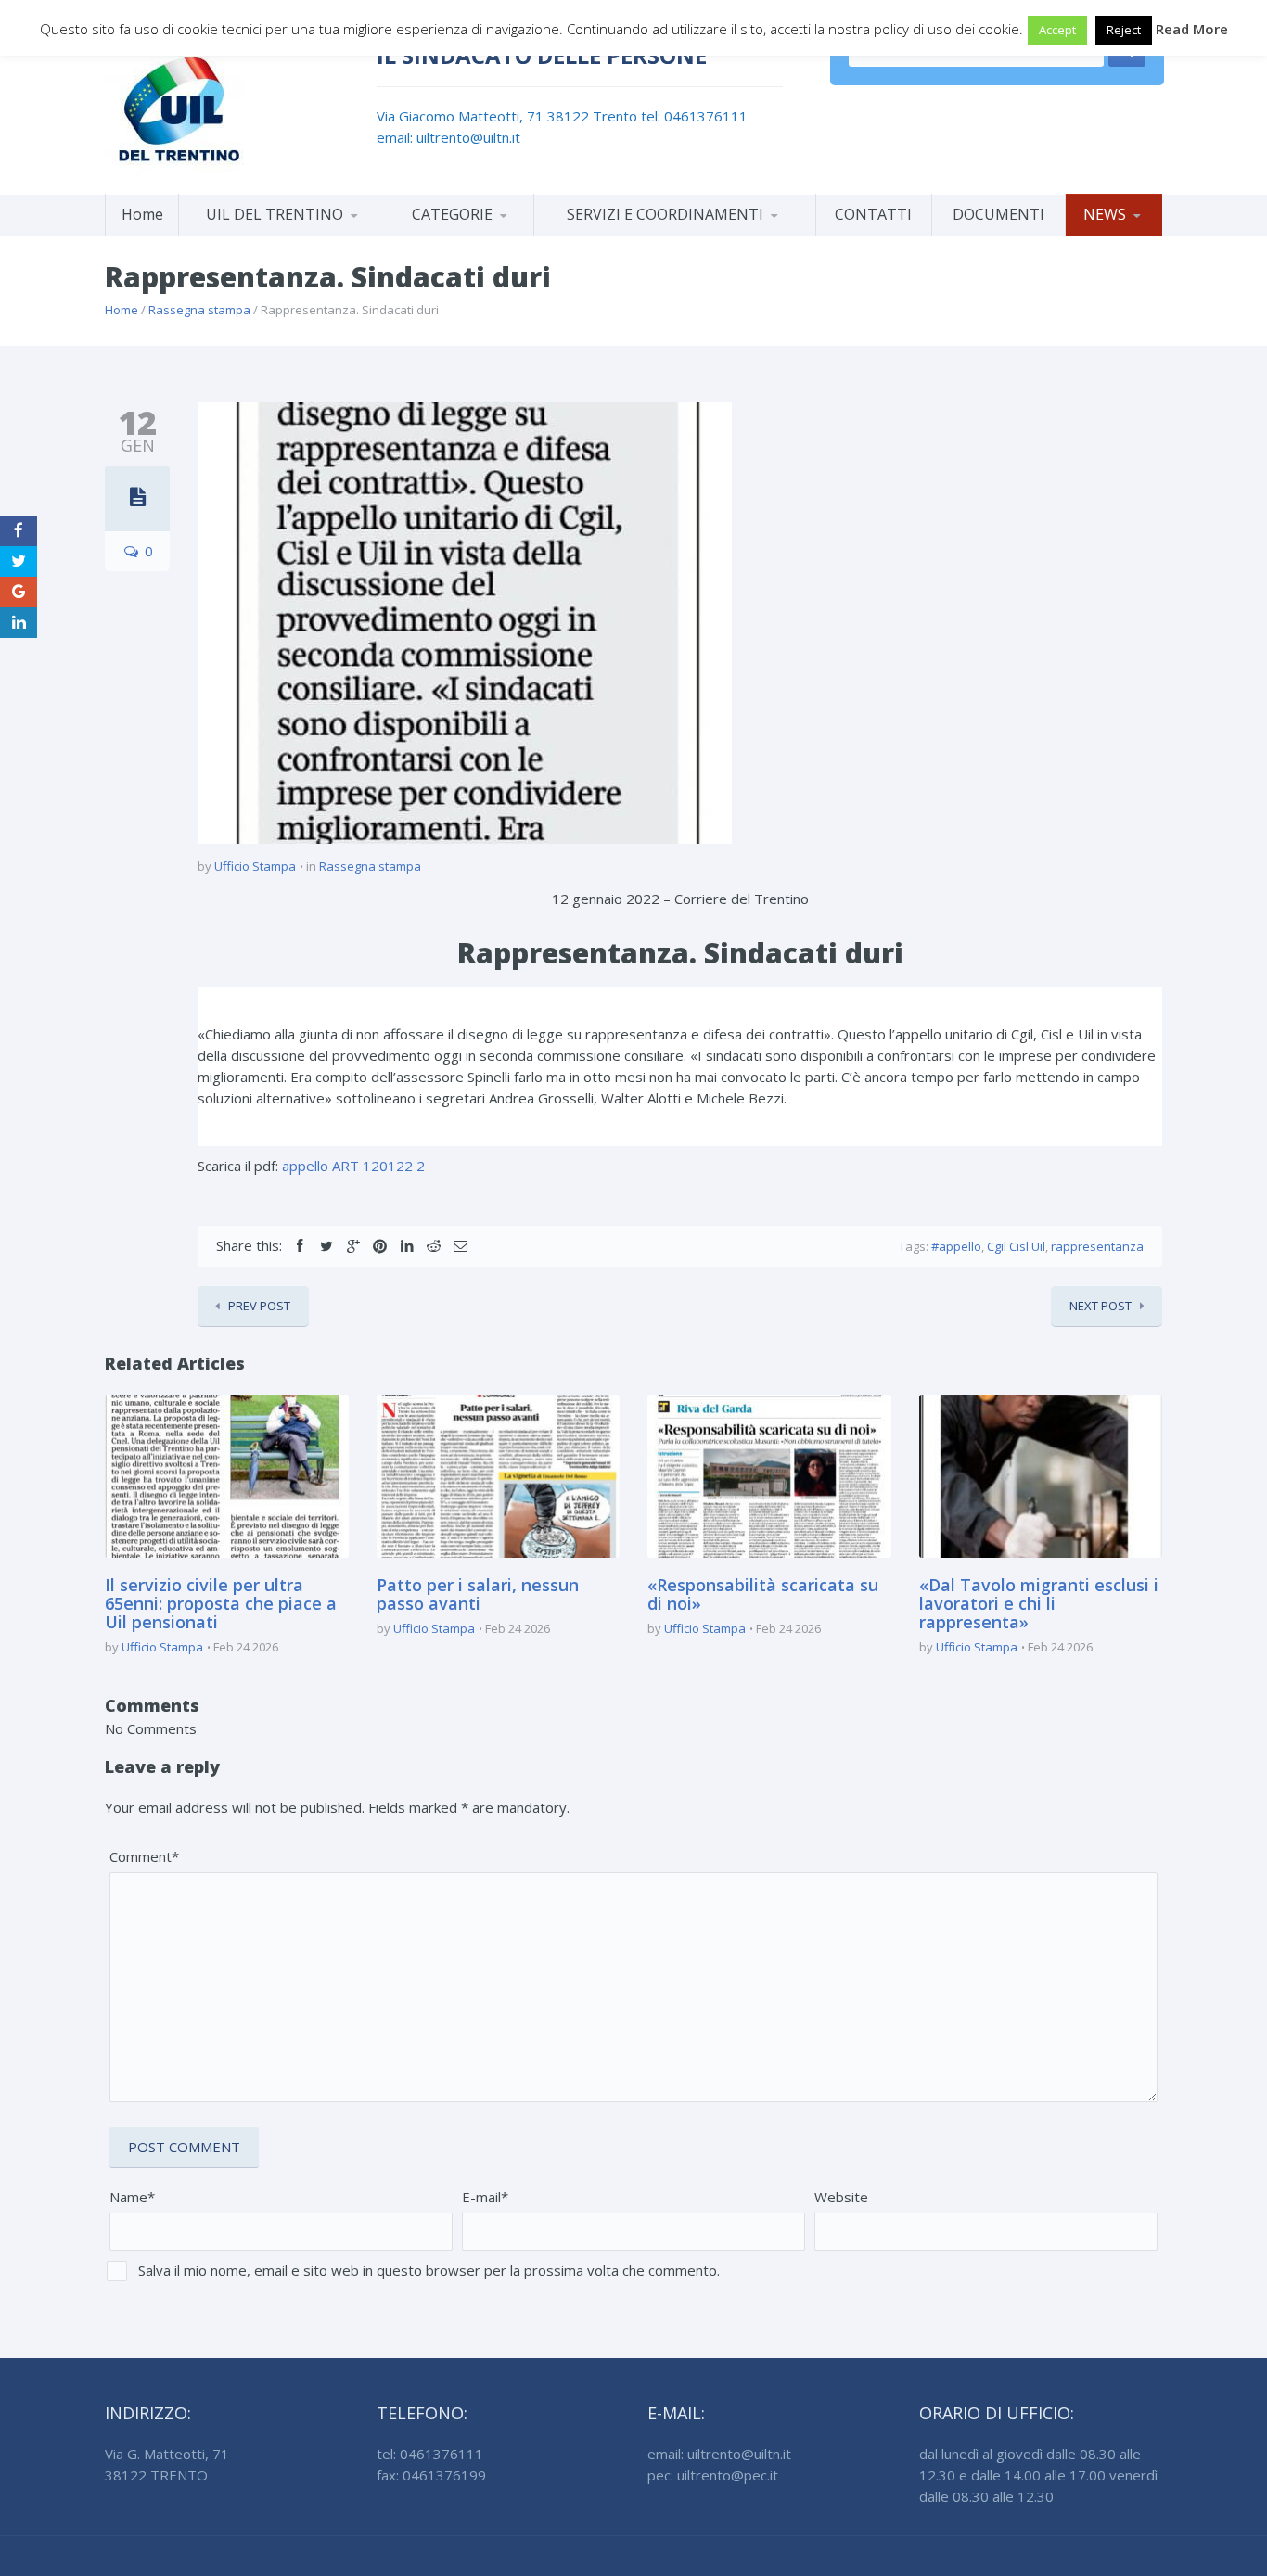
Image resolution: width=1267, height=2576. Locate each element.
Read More (1192, 29)
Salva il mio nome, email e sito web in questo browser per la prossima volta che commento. (429, 2270)
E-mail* (485, 2197)
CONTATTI (873, 214)
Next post (1101, 1306)
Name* (132, 2197)
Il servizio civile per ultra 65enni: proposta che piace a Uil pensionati (221, 1603)
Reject (1124, 30)
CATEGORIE (452, 214)
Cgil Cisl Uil (1016, 1246)
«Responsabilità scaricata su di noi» (763, 1594)
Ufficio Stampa (255, 866)
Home (142, 214)
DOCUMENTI (998, 214)
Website (841, 2197)
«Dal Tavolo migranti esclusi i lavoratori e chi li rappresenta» (1039, 1603)
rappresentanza (1097, 1246)
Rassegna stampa (199, 310)
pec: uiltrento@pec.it (713, 2475)
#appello (956, 1246)
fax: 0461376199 (431, 2475)
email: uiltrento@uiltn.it (448, 137)
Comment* (144, 1856)
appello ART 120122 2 (353, 1166)
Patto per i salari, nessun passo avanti (478, 1594)
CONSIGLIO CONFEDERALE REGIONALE (284, 232)
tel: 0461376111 (694, 116)
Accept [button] (1057, 30)
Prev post (259, 1306)
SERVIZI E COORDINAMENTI (665, 214)
